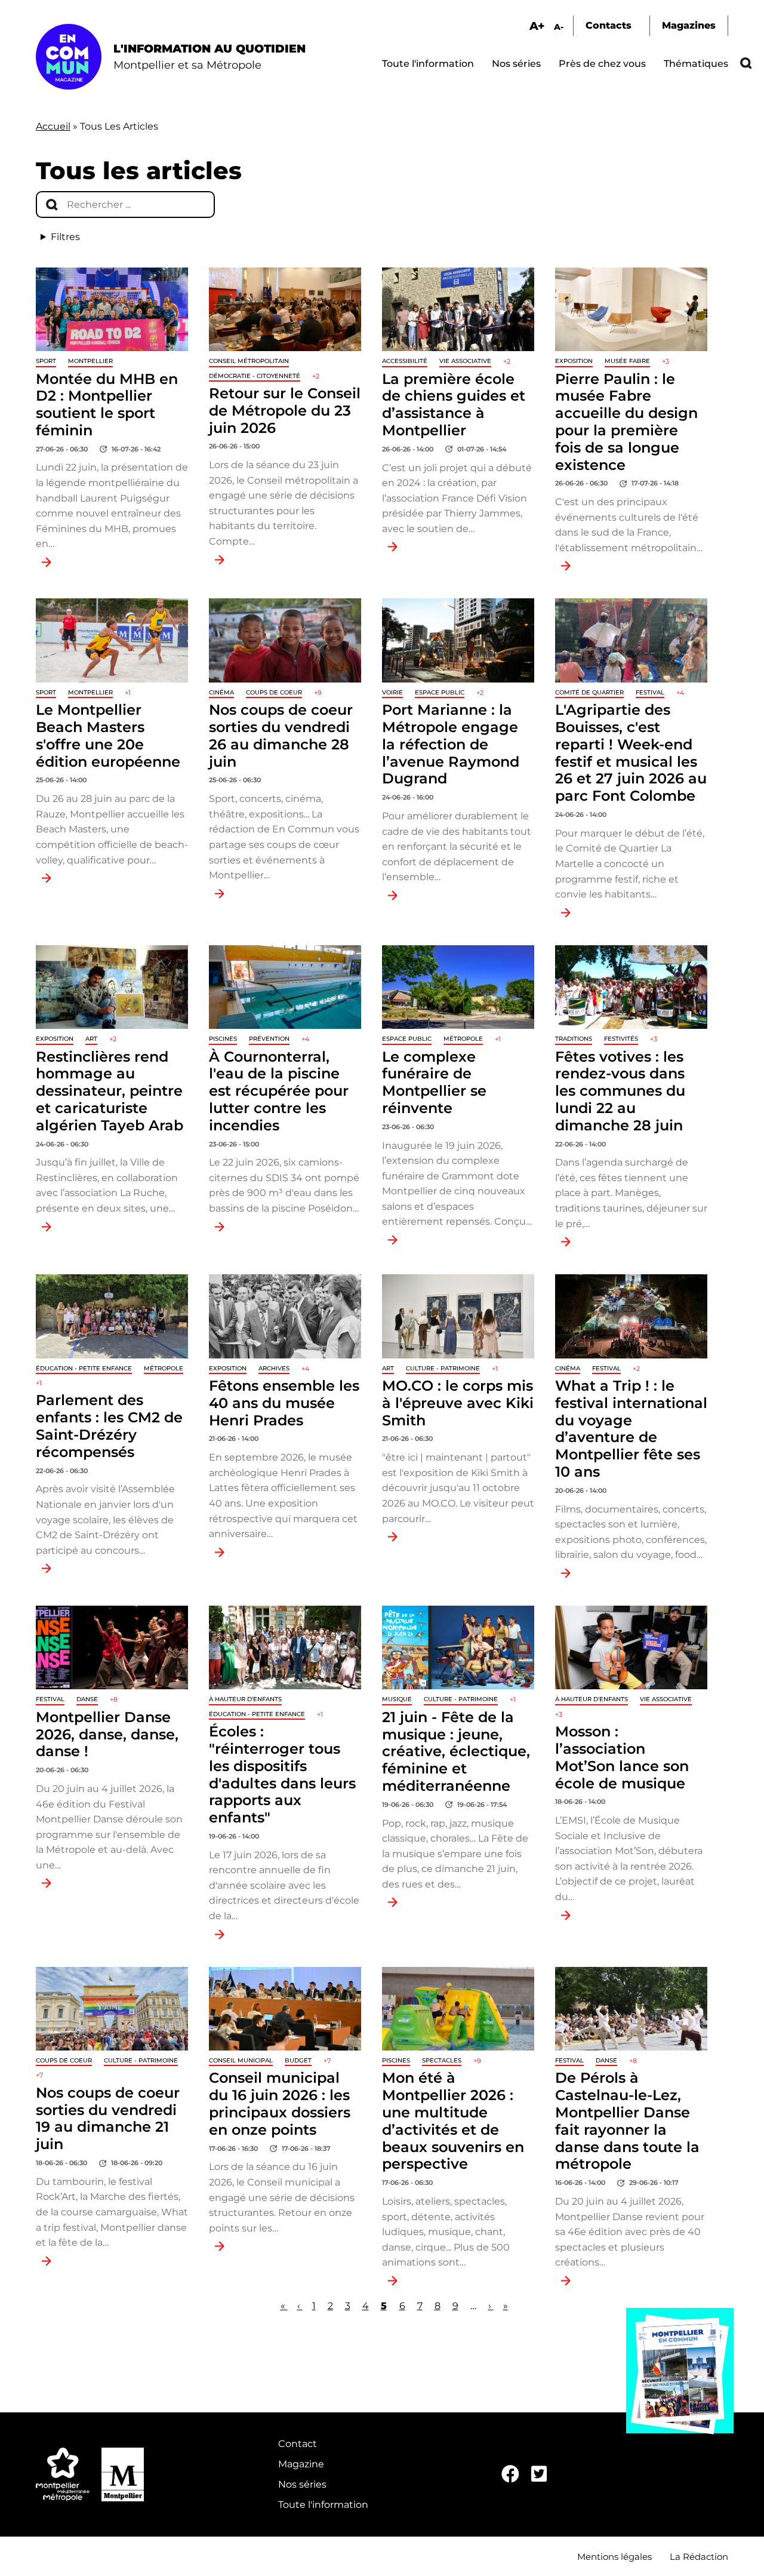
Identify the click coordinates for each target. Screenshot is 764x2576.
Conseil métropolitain (249, 361)
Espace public (440, 692)
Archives (274, 1368)
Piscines (223, 1039)
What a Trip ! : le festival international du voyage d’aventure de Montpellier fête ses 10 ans (631, 1429)
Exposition (574, 361)
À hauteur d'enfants (245, 1699)
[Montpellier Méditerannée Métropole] (63, 2474)
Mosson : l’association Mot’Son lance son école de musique (622, 1757)
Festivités (621, 1039)
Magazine (301, 2464)
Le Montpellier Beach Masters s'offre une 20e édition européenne (108, 735)
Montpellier (90, 361)
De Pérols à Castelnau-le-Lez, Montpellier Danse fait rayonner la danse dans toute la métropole (627, 2121)
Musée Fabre (627, 361)
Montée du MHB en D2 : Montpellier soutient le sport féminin (107, 405)
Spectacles (442, 2060)
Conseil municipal (241, 2060)
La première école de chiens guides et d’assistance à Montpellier (454, 405)
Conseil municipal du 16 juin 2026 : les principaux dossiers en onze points (280, 2103)
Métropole (463, 1039)
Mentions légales (614, 2557)
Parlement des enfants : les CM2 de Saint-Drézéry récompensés (109, 1426)
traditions (574, 1039)
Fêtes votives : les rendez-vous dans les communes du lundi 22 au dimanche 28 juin (620, 1091)
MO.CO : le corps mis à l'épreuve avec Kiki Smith (458, 1403)
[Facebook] (510, 2474)
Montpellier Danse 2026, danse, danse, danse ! (107, 1734)
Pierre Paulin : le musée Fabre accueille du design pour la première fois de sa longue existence (626, 422)
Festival (650, 692)
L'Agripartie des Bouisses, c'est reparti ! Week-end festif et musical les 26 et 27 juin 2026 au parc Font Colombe (631, 753)
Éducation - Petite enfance (84, 1368)
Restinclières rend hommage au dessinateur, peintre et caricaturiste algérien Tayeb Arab (110, 1091)
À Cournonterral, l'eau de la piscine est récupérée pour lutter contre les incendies (279, 1091)
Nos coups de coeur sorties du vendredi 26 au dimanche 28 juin (281, 735)
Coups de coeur (274, 692)
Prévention (269, 1039)
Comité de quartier (589, 692)
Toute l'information (428, 64)
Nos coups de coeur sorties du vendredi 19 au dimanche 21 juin (108, 2118)
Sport (46, 361)
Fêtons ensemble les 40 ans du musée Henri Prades (284, 1403)
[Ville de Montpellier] (123, 2474)
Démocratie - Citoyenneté (255, 376)
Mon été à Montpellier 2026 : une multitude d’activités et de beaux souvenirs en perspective (453, 2121)
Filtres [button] (65, 237)
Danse (87, 1699)
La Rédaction (699, 2557)
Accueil (53, 126)
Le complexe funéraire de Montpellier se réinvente (434, 1082)
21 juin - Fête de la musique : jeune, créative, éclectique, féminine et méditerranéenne (456, 1751)
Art (91, 1039)
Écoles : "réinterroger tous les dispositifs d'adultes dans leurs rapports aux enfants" (282, 1774)
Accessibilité (405, 361)
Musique (397, 1699)
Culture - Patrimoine (443, 1368)
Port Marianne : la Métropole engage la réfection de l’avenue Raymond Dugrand (451, 744)
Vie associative (465, 361)
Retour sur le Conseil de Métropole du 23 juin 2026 (285, 411)
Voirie (392, 692)
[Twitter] (539, 2474)
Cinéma (221, 692)
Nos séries (516, 64)
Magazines (689, 25)
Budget (298, 2060)
